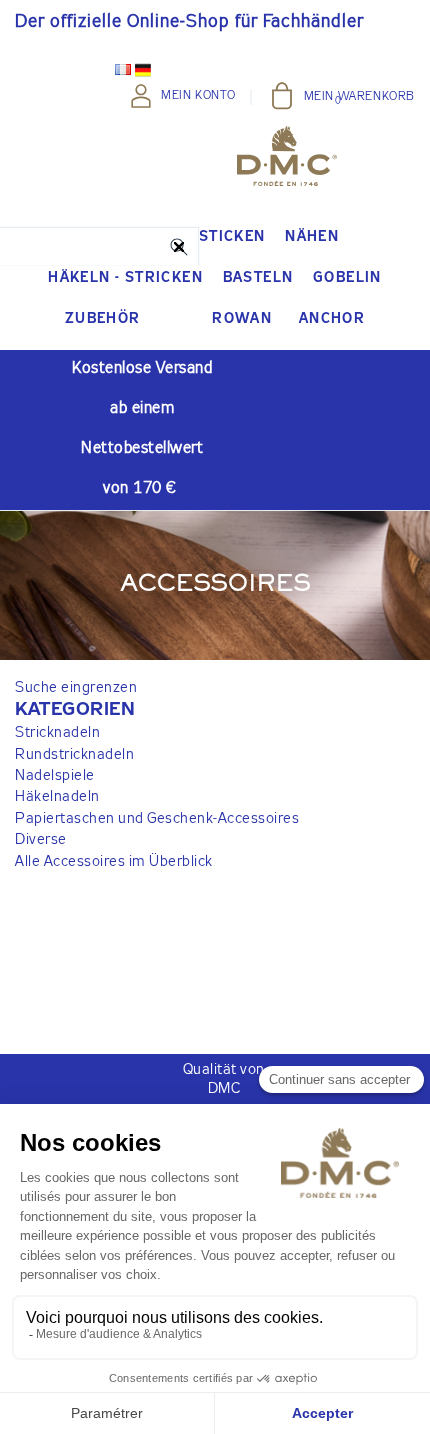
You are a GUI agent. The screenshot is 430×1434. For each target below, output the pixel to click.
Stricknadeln (57, 732)
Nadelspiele (55, 775)
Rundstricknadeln (74, 754)
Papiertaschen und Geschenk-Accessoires (157, 818)
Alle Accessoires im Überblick (114, 861)
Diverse (41, 839)
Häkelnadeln (57, 796)
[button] (157, 710)
